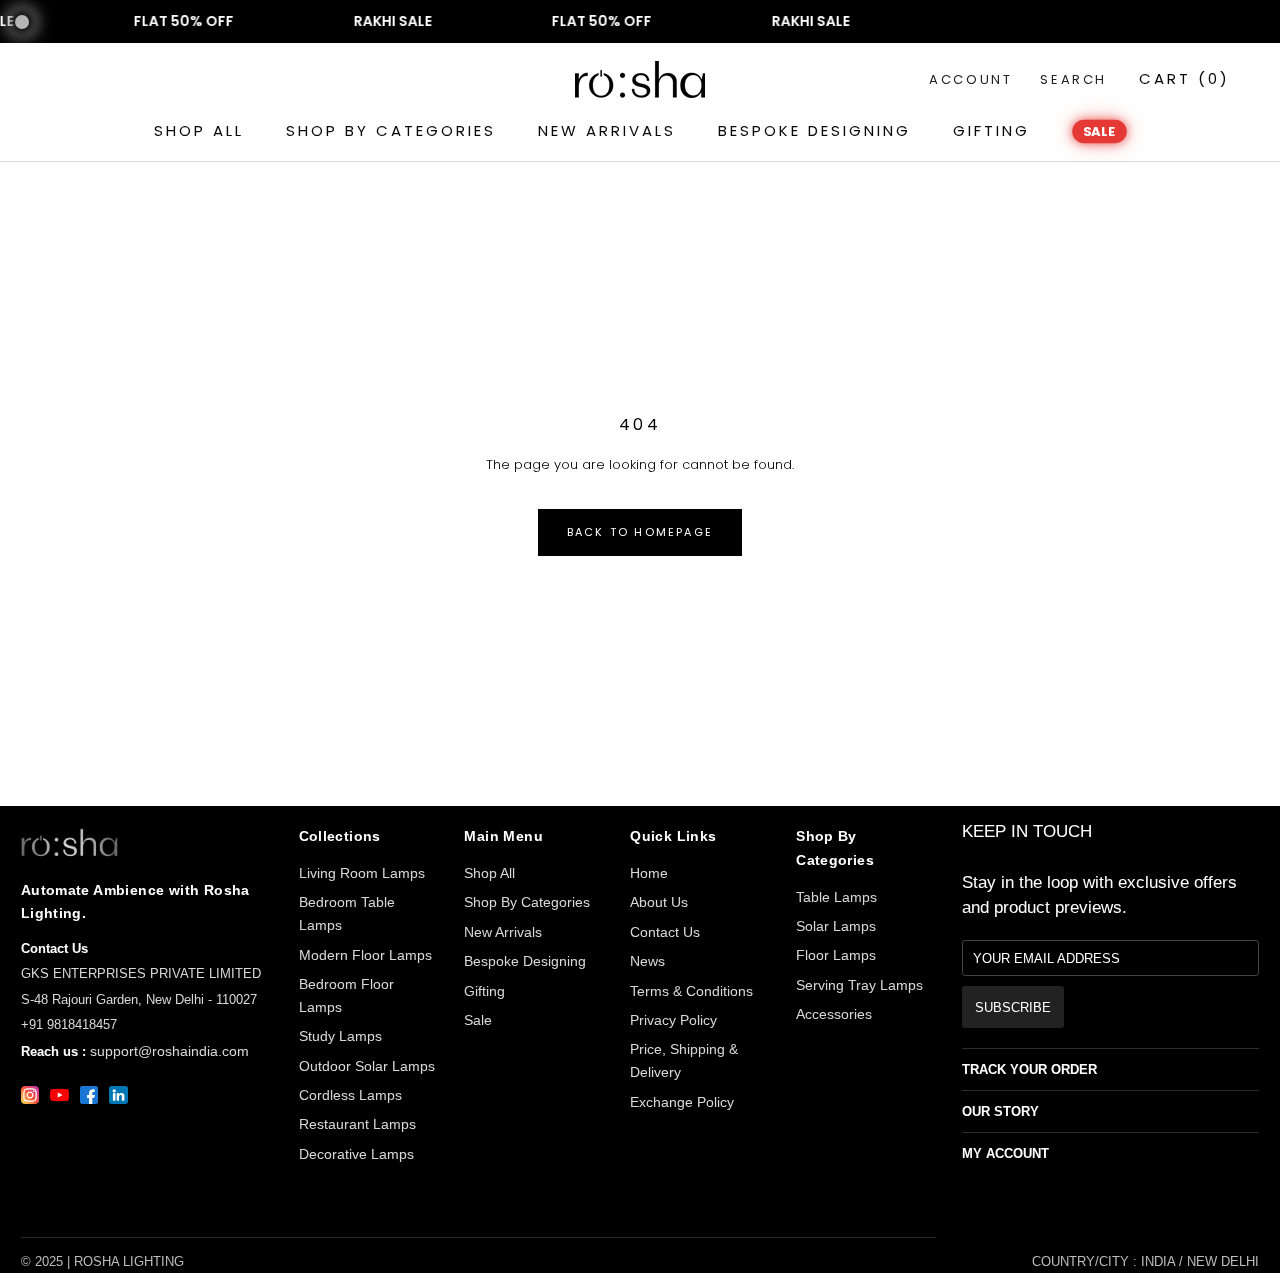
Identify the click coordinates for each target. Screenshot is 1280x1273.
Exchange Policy (682, 1102)
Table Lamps (836, 897)
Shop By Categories (527, 902)
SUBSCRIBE (1013, 1007)
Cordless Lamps (350, 1095)
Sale (478, 1020)
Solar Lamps (836, 926)
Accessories (834, 1014)
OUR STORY (1000, 1111)
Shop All (489, 873)
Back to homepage (640, 532)
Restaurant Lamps (357, 1124)
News (647, 961)
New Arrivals (503, 932)
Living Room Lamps (362, 873)
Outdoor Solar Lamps (367, 1066)
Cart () (1184, 78)
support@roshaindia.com (169, 1051)
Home (649, 873)
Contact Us (665, 932)
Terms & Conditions (691, 991)
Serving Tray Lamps (859, 985)
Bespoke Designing (525, 961)
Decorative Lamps (356, 1154)
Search (1073, 79)
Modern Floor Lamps (365, 955)
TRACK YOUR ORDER (1029, 1069)
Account (970, 79)
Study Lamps (340, 1036)
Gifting (484, 991)
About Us (659, 902)
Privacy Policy (673, 1020)
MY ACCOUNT (1005, 1153)
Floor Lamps (836, 955)
